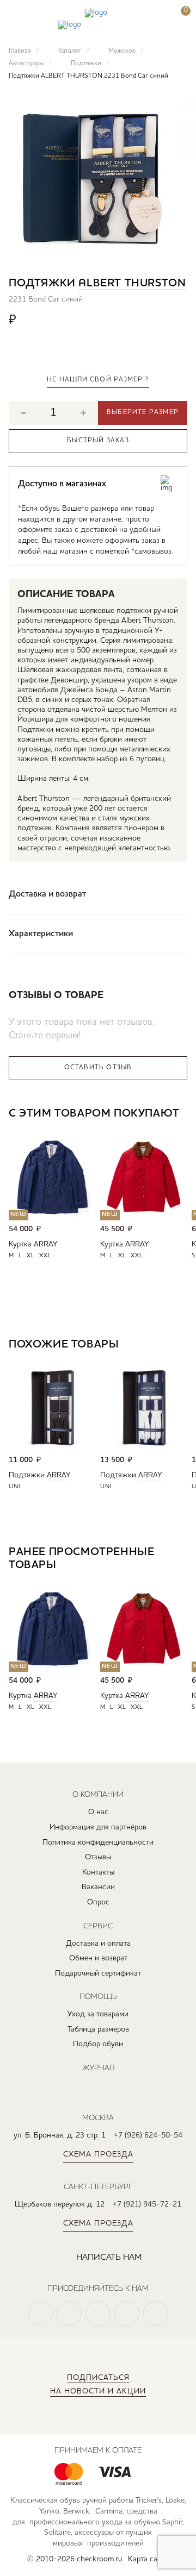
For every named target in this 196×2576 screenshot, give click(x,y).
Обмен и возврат (98, 1958)
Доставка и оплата (98, 1944)
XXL (45, 1256)
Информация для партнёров (98, 1827)
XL (31, 1256)
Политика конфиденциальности (98, 1842)
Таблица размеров (98, 2029)
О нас (98, 1812)
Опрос (98, 1902)
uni (15, 1487)
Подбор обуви (98, 2044)
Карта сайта (148, 2559)
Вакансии (98, 1887)
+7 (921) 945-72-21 (147, 2204)
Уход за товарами (98, 2014)
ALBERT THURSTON (132, 284)
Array (46, 1244)
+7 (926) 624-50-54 (148, 2135)
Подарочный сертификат (98, 1973)
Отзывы (98, 1857)
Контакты (98, 1872)
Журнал (98, 2067)
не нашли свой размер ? (98, 380)
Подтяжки (27, 1475)
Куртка (20, 1244)
